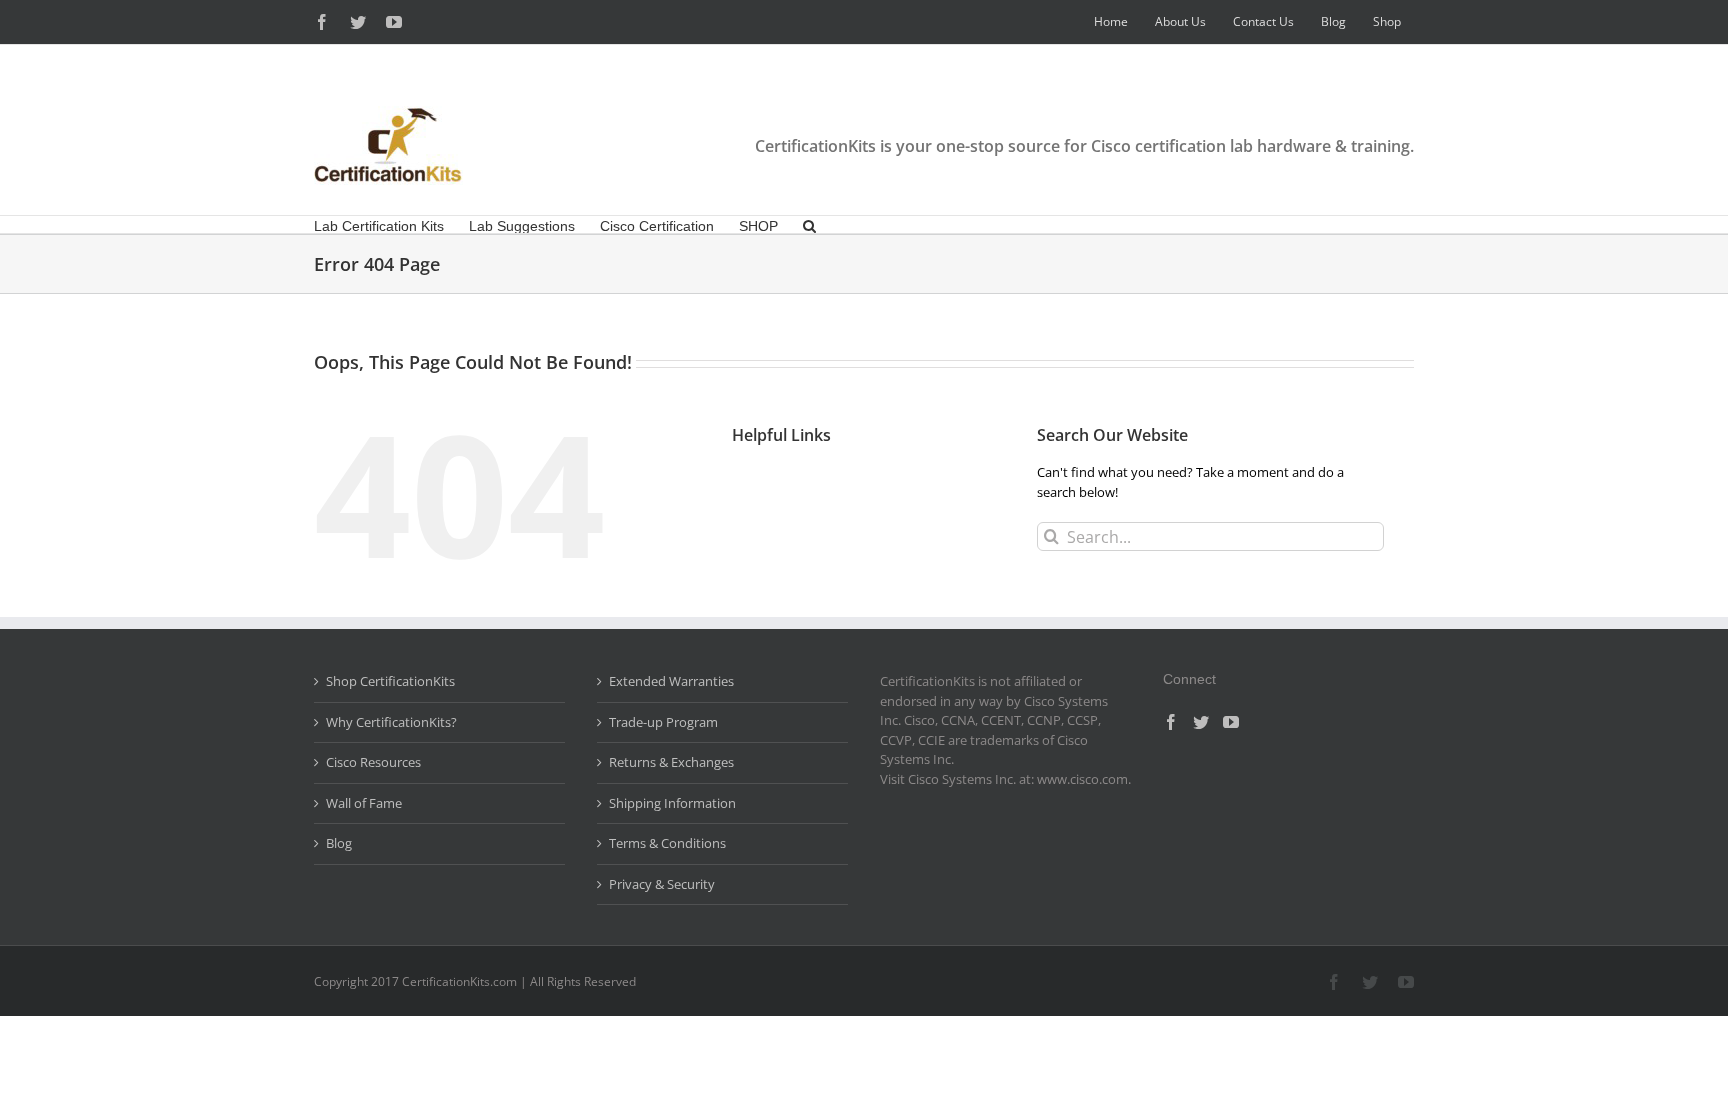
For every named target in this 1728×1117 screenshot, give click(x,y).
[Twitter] (1201, 722)
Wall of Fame (364, 803)
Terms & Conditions (667, 843)
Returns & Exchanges (671, 762)
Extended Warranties (671, 681)
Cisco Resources (373, 762)
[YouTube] (1231, 722)
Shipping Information (672, 803)
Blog (339, 843)
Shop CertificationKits (390, 681)
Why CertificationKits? (391, 722)
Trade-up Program (663, 722)
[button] (809, 224)
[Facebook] (1171, 722)
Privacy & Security (662, 884)
